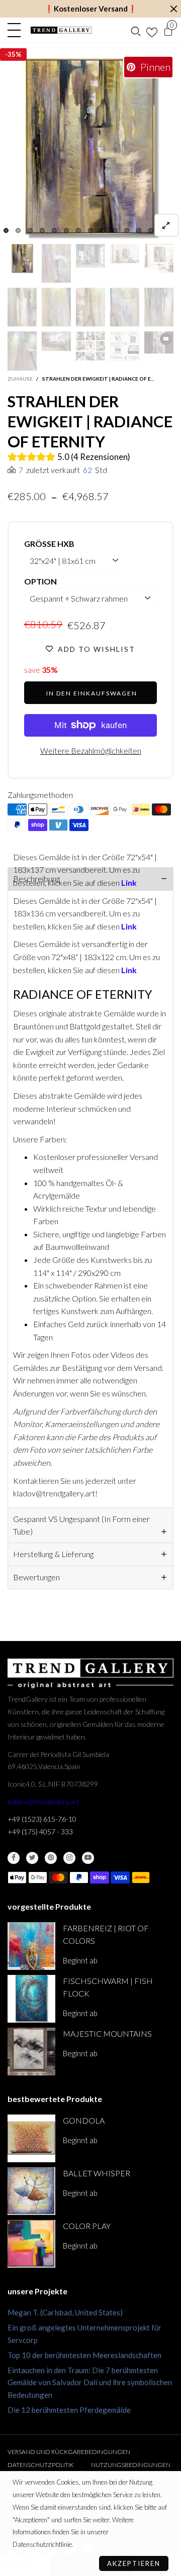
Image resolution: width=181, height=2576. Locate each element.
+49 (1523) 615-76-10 (42, 1819)
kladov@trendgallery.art (43, 1801)
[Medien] (166, 225)
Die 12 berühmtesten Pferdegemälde (69, 2410)
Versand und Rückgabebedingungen (69, 2452)
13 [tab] (151, 230)
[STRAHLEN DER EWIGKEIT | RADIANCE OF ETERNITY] (90, 149)
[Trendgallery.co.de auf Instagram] (69, 1858)
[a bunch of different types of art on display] (125, 346)
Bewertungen (36, 1577)
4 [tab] (42, 230)
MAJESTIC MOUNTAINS (107, 2033)
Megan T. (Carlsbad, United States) (65, 2312)
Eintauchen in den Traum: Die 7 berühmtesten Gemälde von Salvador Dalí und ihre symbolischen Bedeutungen (90, 2383)
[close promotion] (173, 9)
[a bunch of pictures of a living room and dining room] (90, 346)
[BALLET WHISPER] (31, 2191)
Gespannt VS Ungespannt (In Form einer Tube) (81, 1525)
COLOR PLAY (87, 2226)
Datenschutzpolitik (41, 2465)
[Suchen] (136, 30)
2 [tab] (18, 230)
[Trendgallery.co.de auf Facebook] (14, 1858)
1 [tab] (6, 230)
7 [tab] (78, 230)
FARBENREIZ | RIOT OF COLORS (106, 1934)
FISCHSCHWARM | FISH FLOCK (108, 1987)
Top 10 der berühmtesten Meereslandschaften (84, 2355)
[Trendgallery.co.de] (61, 30)
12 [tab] (139, 230)
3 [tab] (30, 230)
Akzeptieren (134, 2563)
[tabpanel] (90, 149)
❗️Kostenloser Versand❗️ (91, 9)
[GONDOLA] (31, 2138)
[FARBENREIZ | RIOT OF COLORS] (31, 1946)
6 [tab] (66, 230)
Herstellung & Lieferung (53, 1554)
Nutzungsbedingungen (131, 2465)
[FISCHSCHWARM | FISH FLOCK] (31, 1999)
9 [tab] (103, 230)
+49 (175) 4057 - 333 (40, 1832)
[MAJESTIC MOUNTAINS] (31, 2052)
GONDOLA (84, 2120)
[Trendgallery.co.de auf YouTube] (88, 1858)
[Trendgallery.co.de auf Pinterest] (51, 1858)
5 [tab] (54, 230)
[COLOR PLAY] (31, 2244)
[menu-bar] (17, 30)
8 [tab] (90, 230)
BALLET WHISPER (97, 2173)
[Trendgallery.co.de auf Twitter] (32, 1858)
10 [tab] (115, 230)
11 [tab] (127, 230)
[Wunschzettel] (152, 30)
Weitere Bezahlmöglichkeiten (91, 750)
